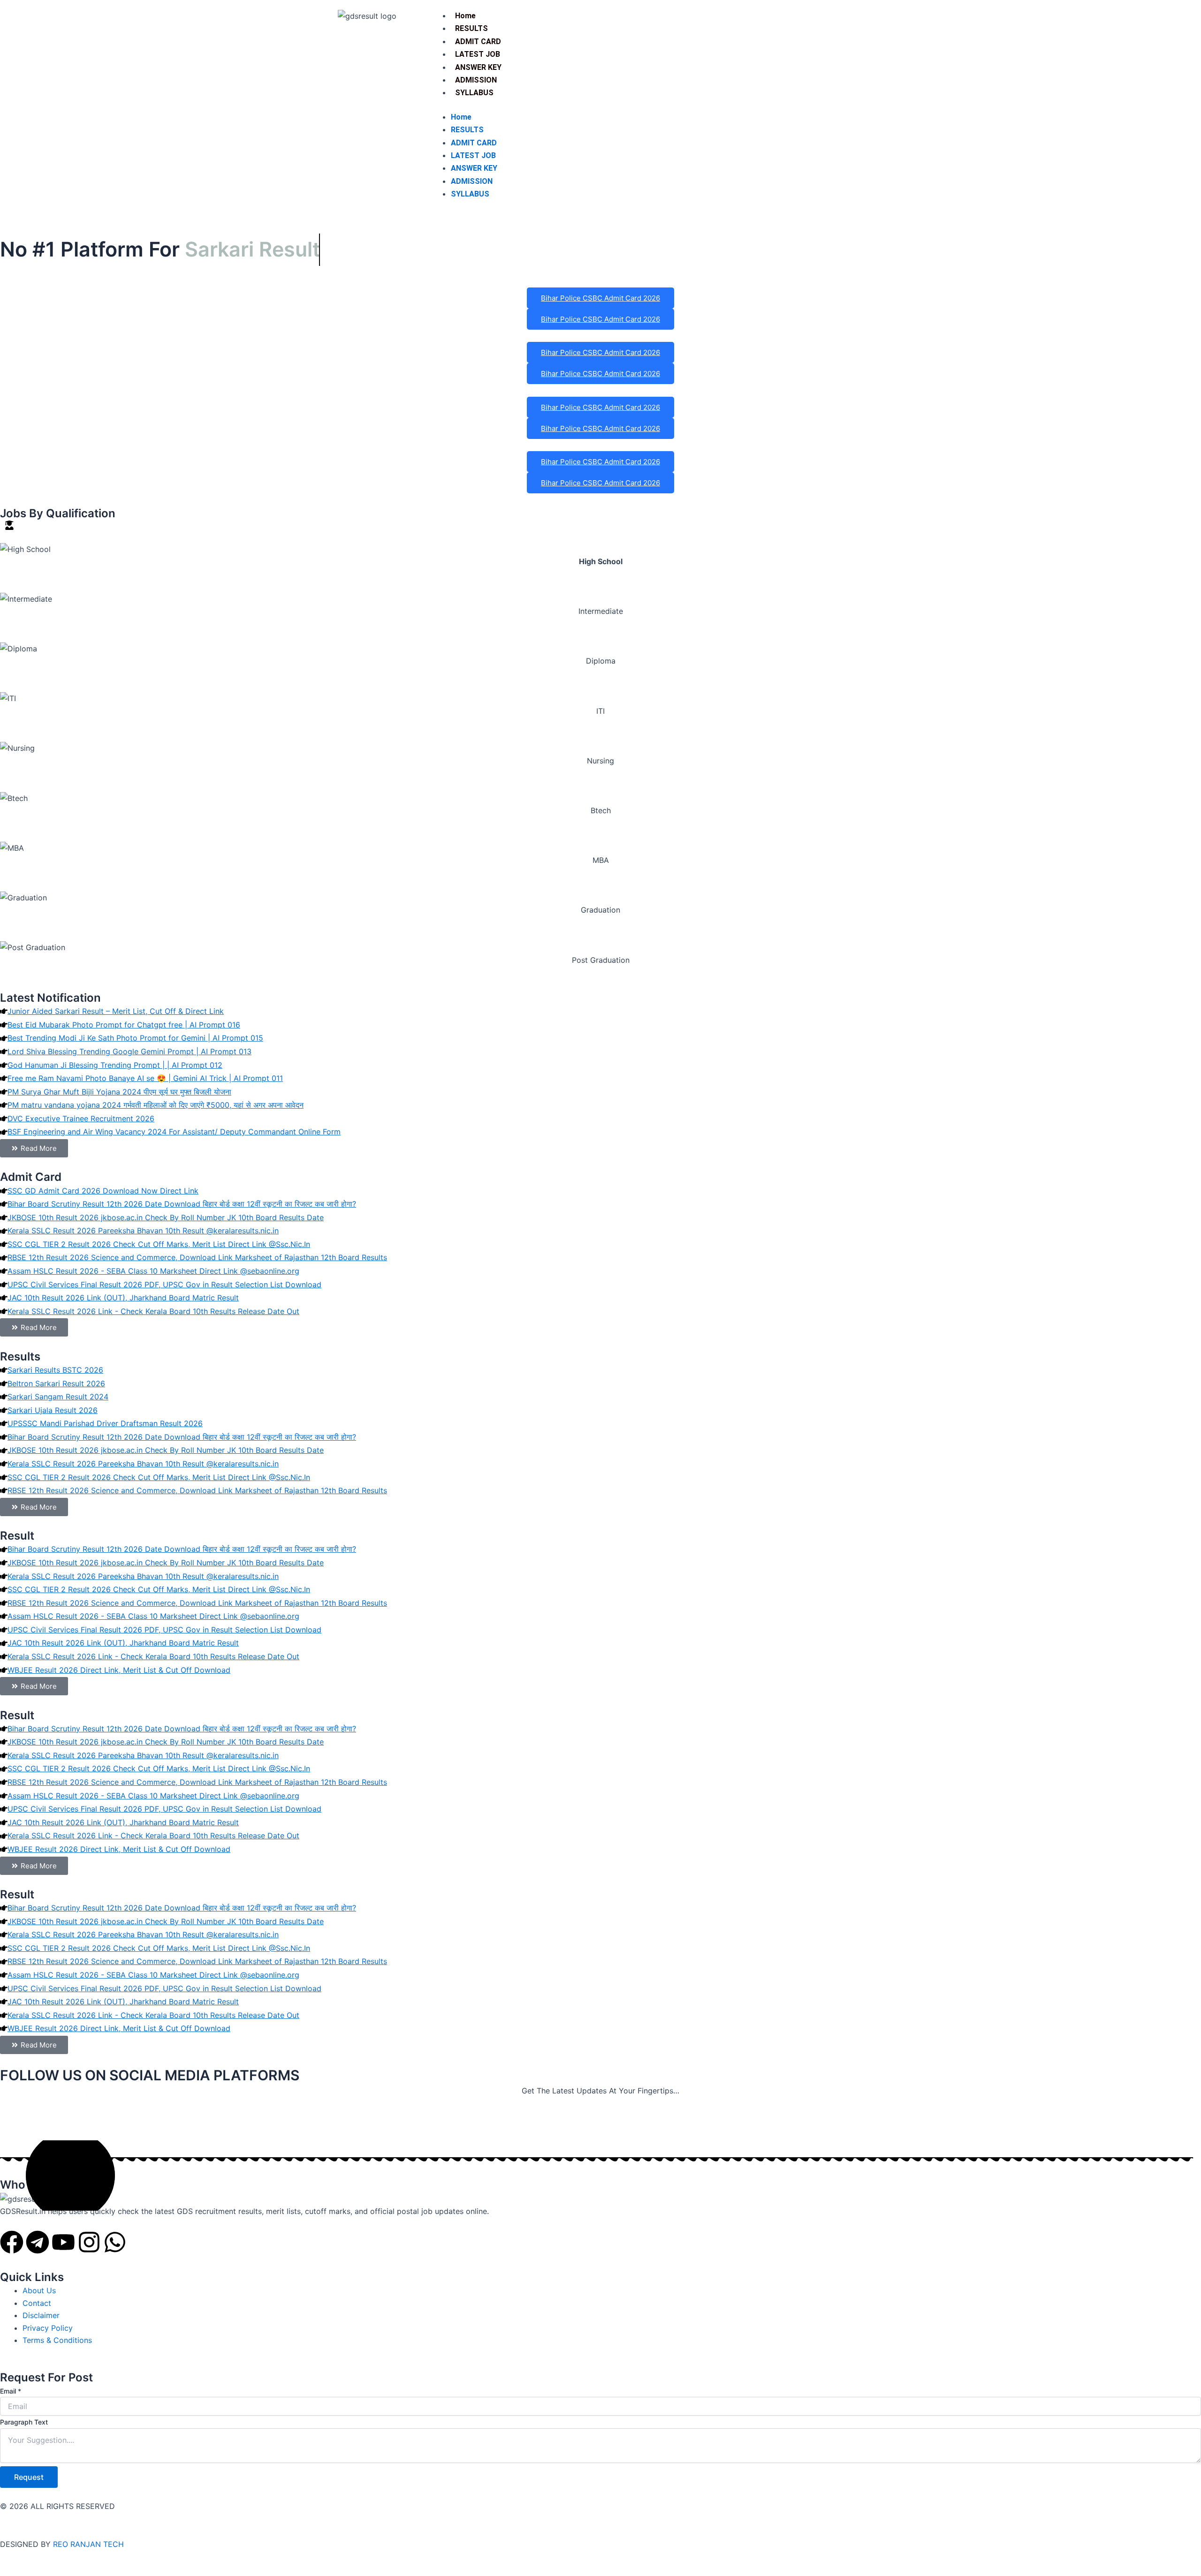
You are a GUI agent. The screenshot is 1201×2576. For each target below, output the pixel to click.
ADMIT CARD (478, 42)
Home (465, 16)
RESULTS (471, 28)
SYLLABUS (474, 93)
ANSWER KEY (478, 67)
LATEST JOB (478, 54)
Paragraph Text (24, 2422)
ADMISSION (476, 80)
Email (11, 2391)
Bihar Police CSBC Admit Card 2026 (600, 298)
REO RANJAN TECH (88, 2544)
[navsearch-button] (813, 19)
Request (29, 2477)
